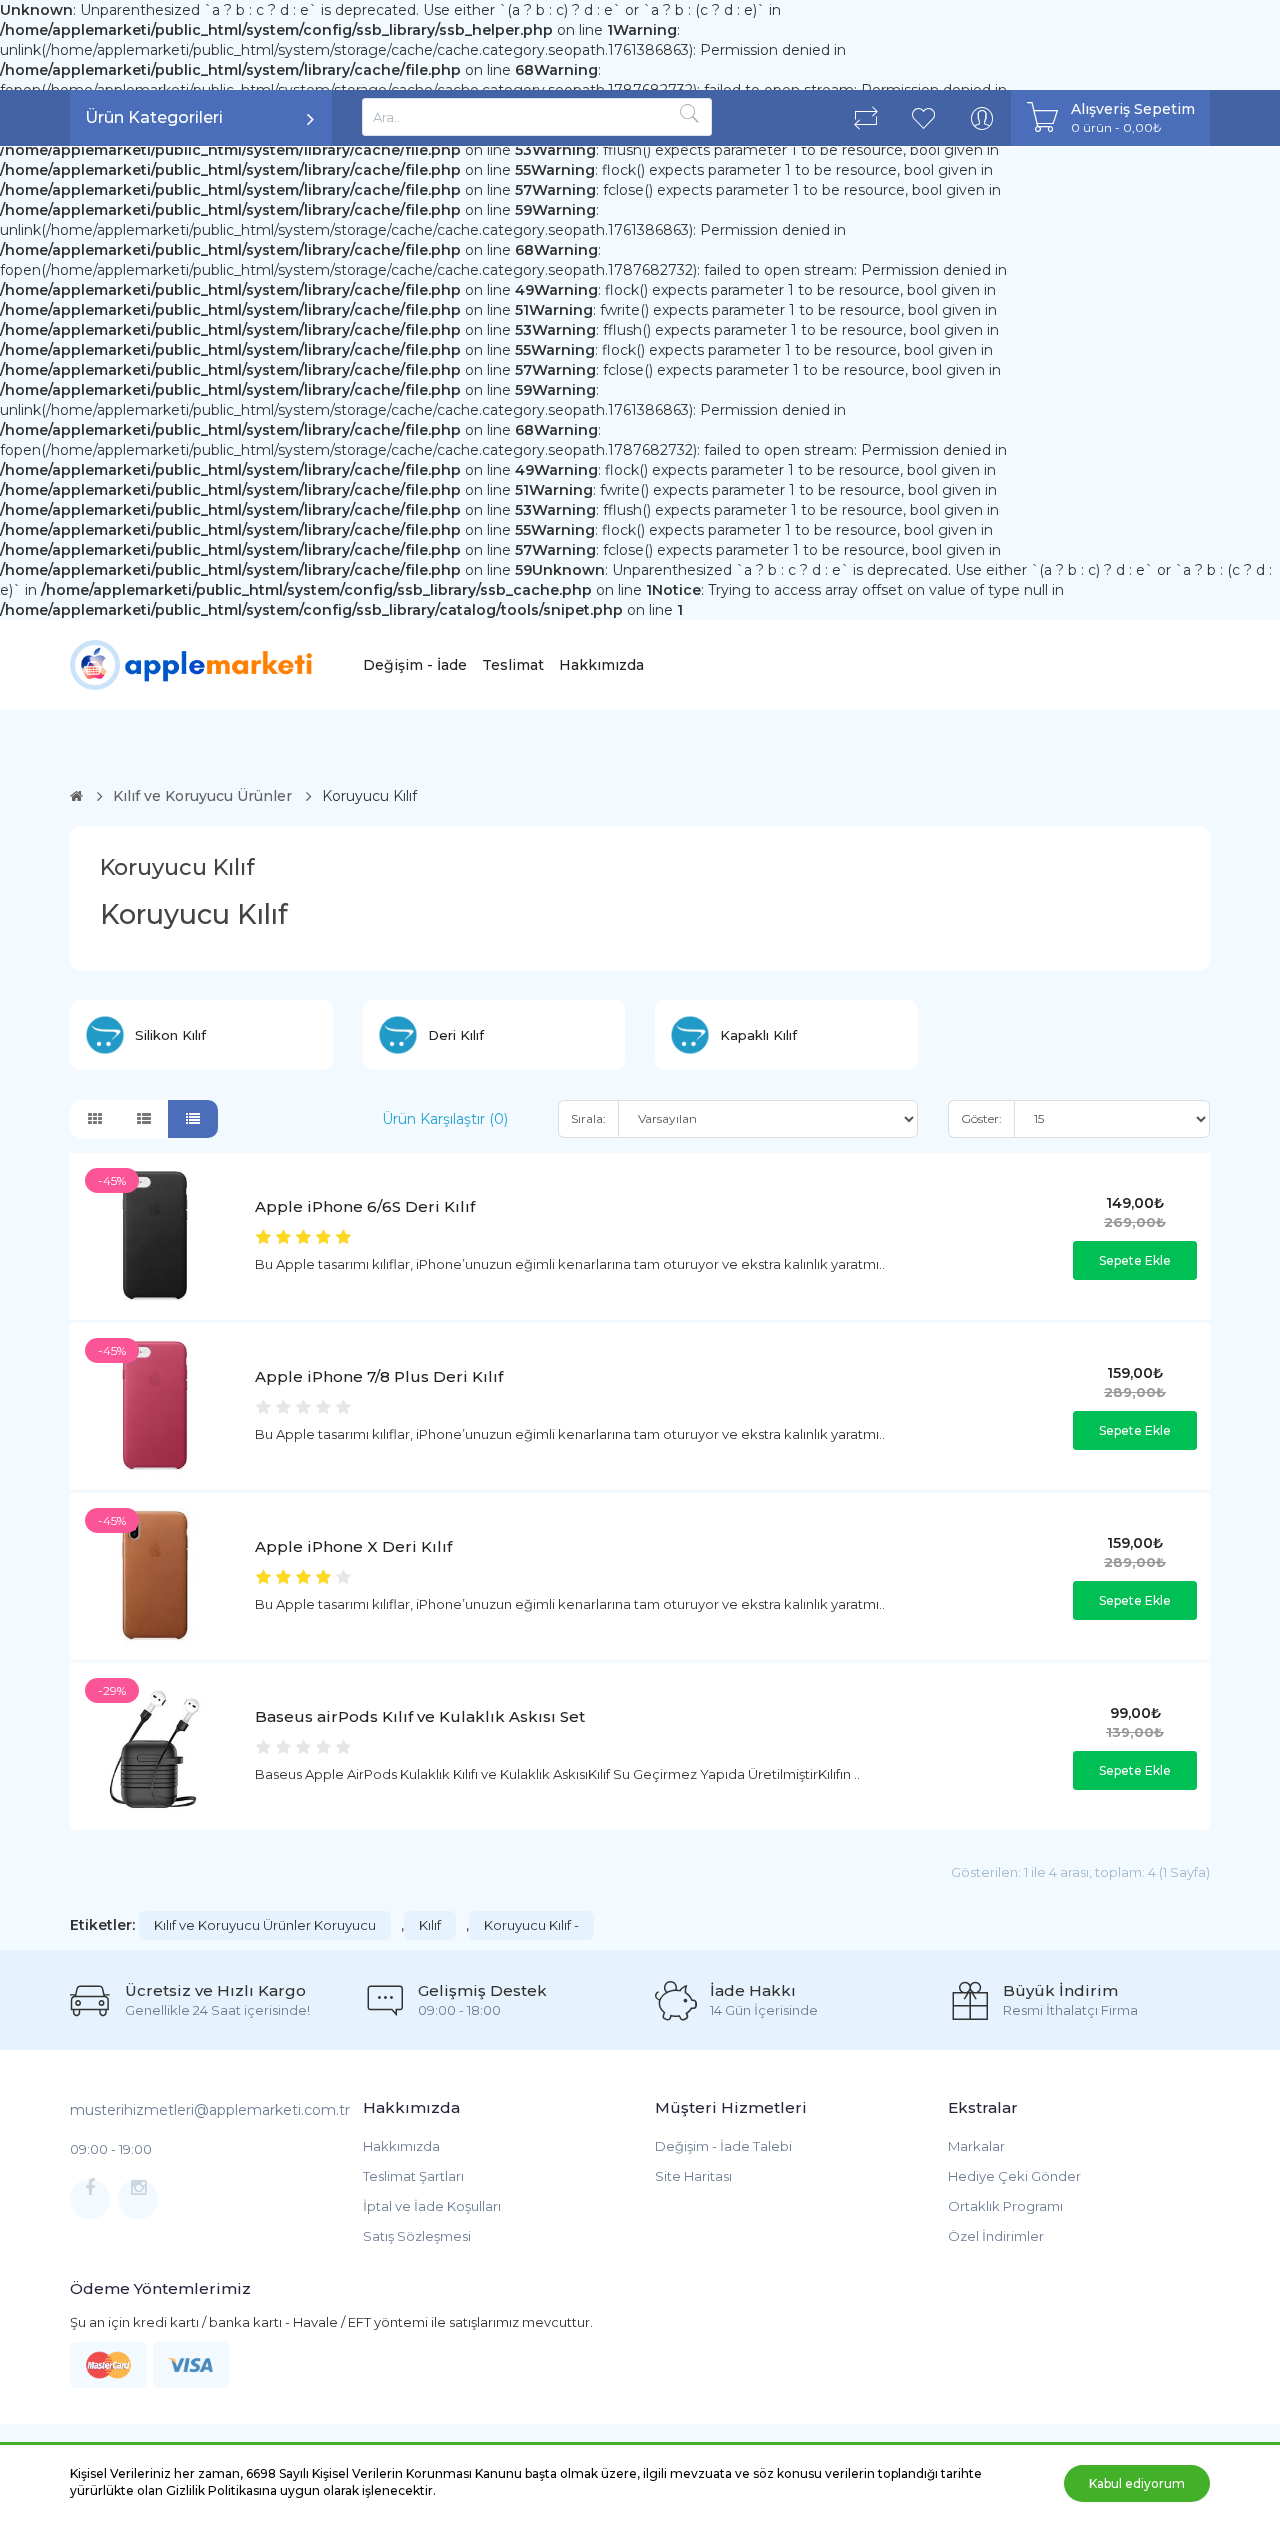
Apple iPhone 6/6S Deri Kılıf (365, 1206)
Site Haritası (693, 2176)
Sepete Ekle (1135, 1260)
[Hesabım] (982, 118)
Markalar (976, 2146)
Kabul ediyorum (1137, 2483)
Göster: (981, 1118)
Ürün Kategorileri (154, 117)
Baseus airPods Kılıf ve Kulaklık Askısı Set (420, 1716)
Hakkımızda (601, 665)
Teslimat (513, 665)
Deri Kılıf (456, 1035)
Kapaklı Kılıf (758, 1035)
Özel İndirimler (996, 2236)
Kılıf (430, 1925)
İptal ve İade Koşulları (432, 2206)
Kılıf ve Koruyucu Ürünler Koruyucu (265, 1925)
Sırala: (588, 1118)
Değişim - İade (415, 665)
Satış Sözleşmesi (417, 2236)
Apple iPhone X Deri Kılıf (353, 1546)
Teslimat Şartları (413, 2176)
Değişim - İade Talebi (723, 2146)
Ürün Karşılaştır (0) (445, 1119)
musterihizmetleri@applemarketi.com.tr (210, 2110)
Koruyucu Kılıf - (531, 1925)
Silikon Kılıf (170, 1035)
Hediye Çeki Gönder (1014, 2176)
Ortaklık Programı (1005, 2206)
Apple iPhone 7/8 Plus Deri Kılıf (379, 1376)
